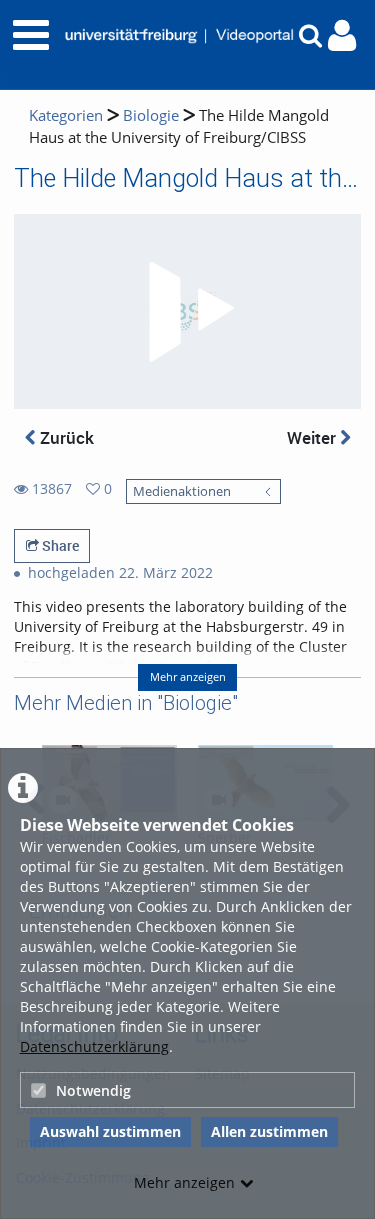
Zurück (65, 437)
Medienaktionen (182, 491)
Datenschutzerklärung (94, 1046)
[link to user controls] (342, 35)
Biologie (151, 115)
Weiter (313, 437)
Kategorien (66, 115)
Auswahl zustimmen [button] (110, 1131)
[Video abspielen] (188, 312)
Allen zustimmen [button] (269, 1131)
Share (59, 545)
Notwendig (93, 1090)
